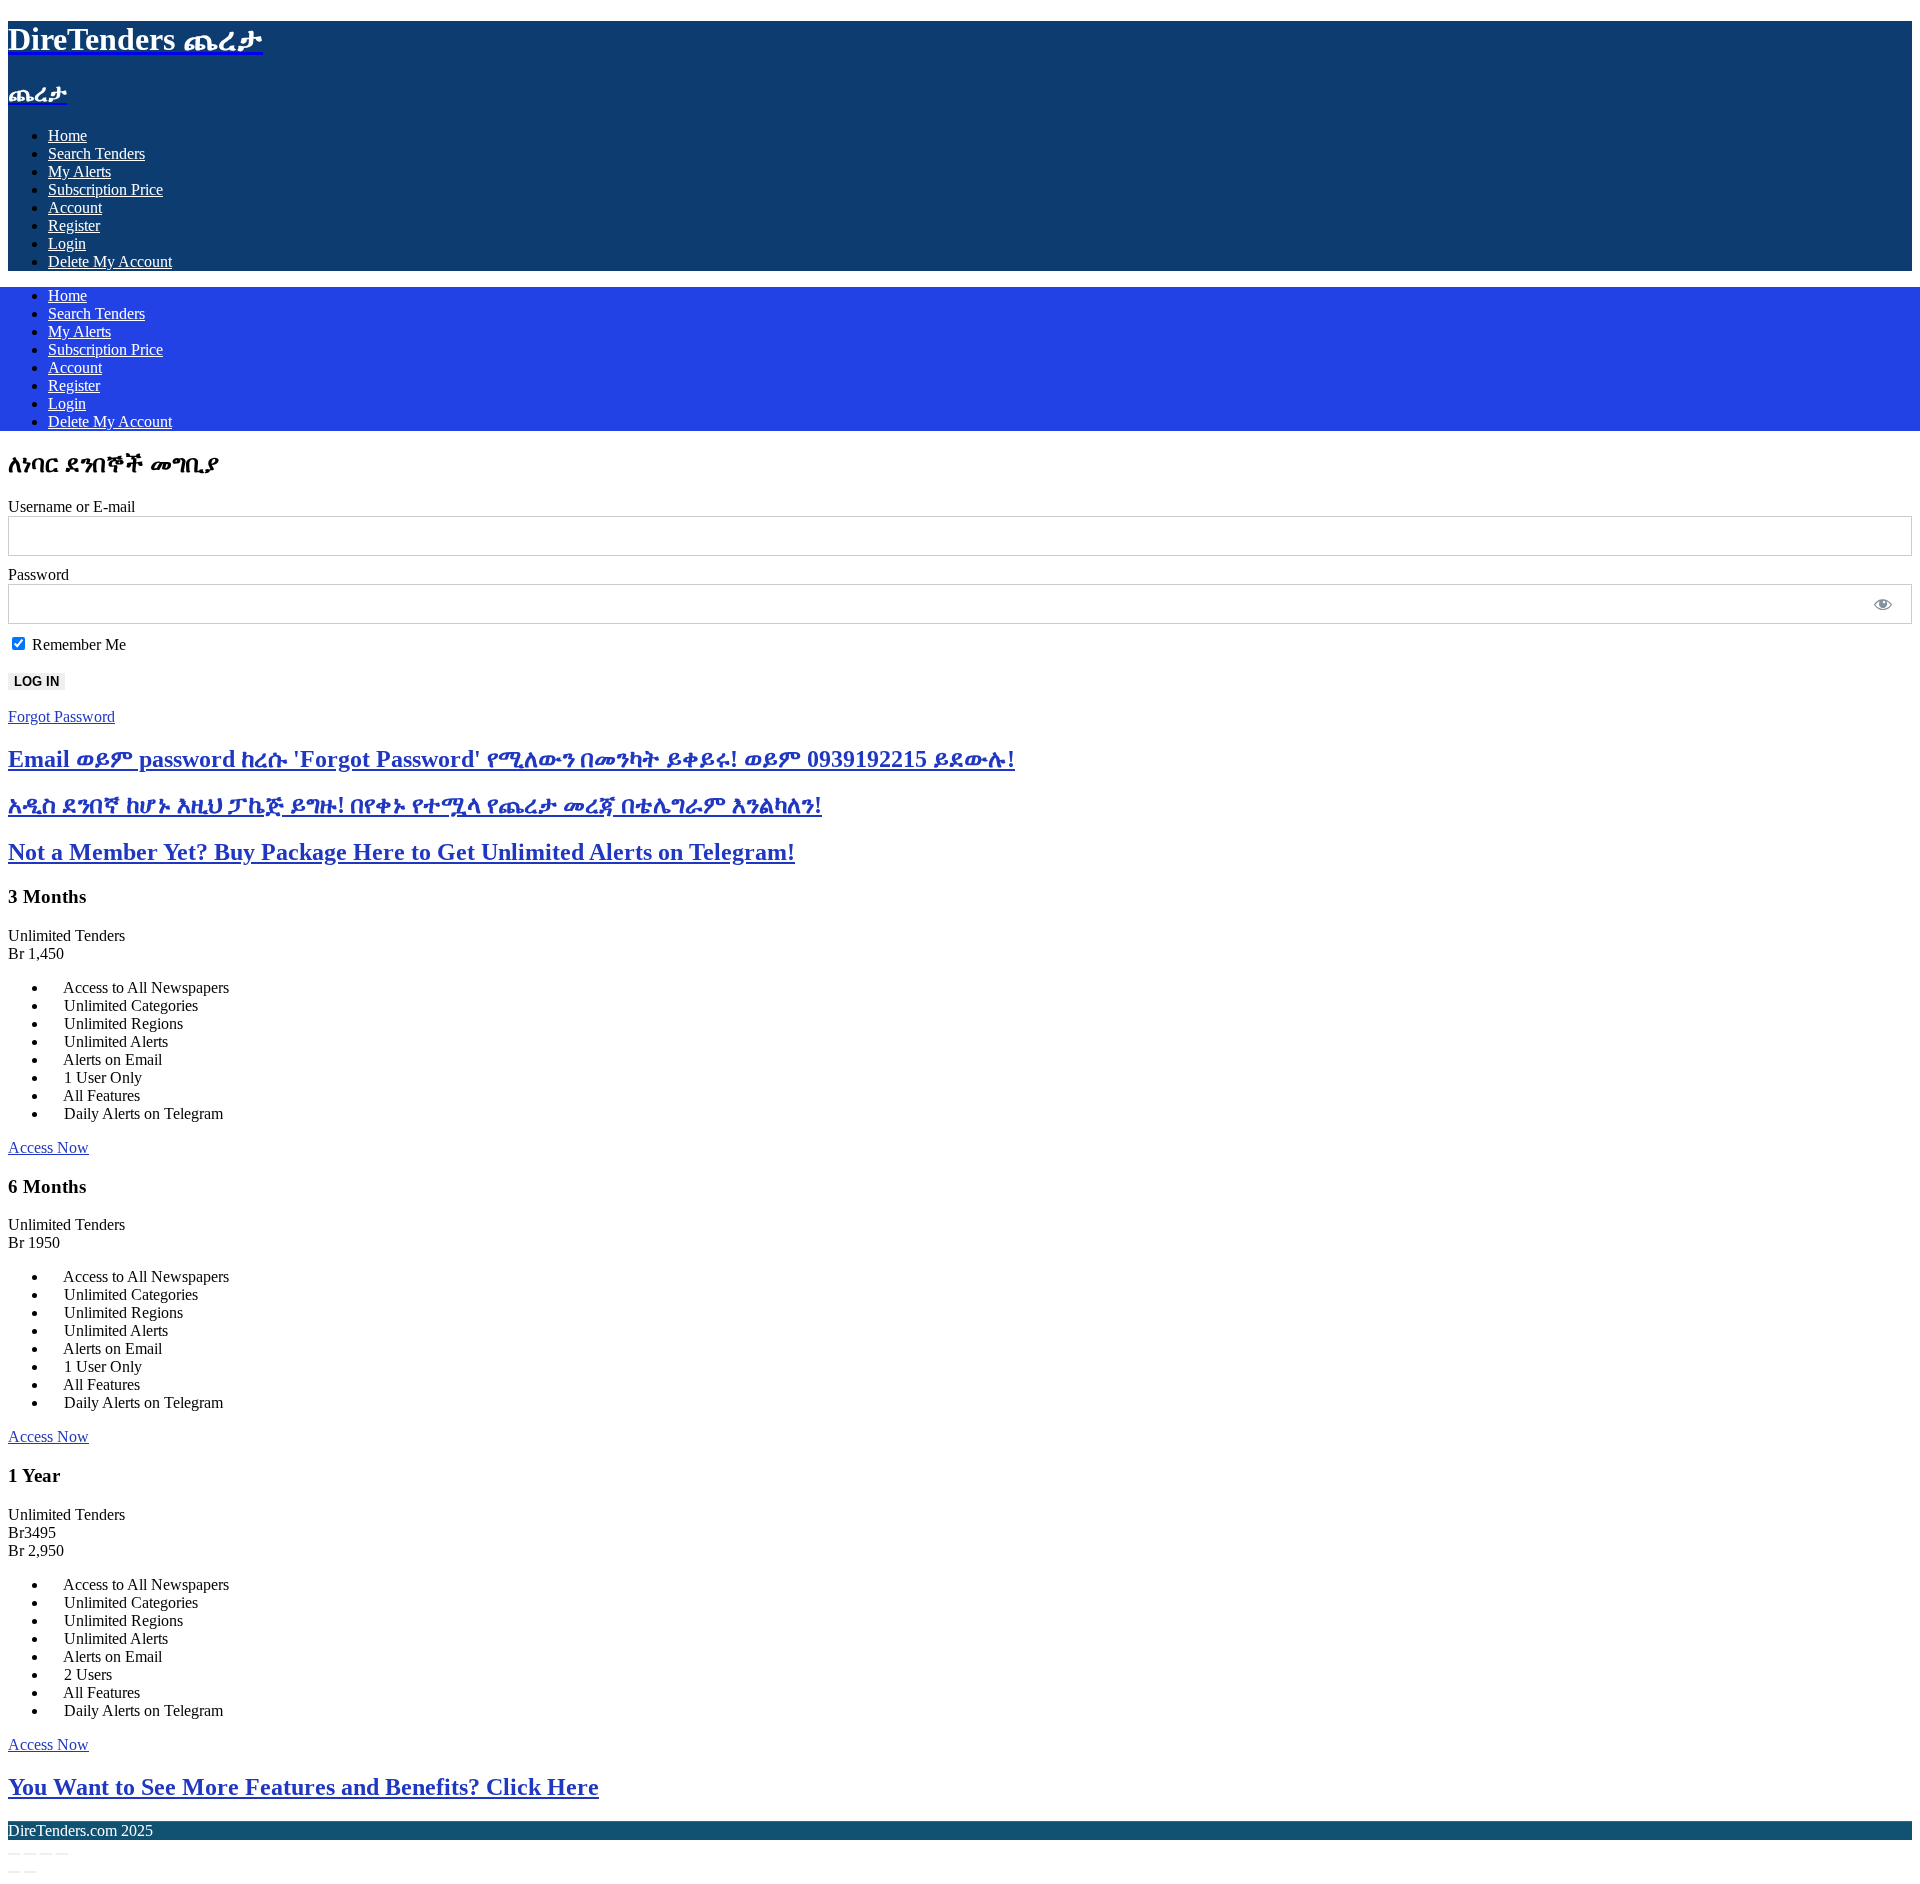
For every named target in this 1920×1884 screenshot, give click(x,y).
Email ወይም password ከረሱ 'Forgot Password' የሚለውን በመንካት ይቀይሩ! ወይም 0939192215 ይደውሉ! (511, 759)
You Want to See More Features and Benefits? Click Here (303, 1787)
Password (38, 574)
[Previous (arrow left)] (14, 1872)
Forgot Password (61, 716)
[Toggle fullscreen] (30, 1854)
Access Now (48, 1147)
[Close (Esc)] (62, 1854)
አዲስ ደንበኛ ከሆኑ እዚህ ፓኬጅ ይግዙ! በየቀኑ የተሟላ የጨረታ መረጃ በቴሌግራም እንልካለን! (415, 805)
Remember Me (77, 644)
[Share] (46, 1854)
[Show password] (1883, 604)
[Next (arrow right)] (30, 1872)
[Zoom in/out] (14, 1854)
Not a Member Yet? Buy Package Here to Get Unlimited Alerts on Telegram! (401, 852)
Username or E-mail (71, 506)
